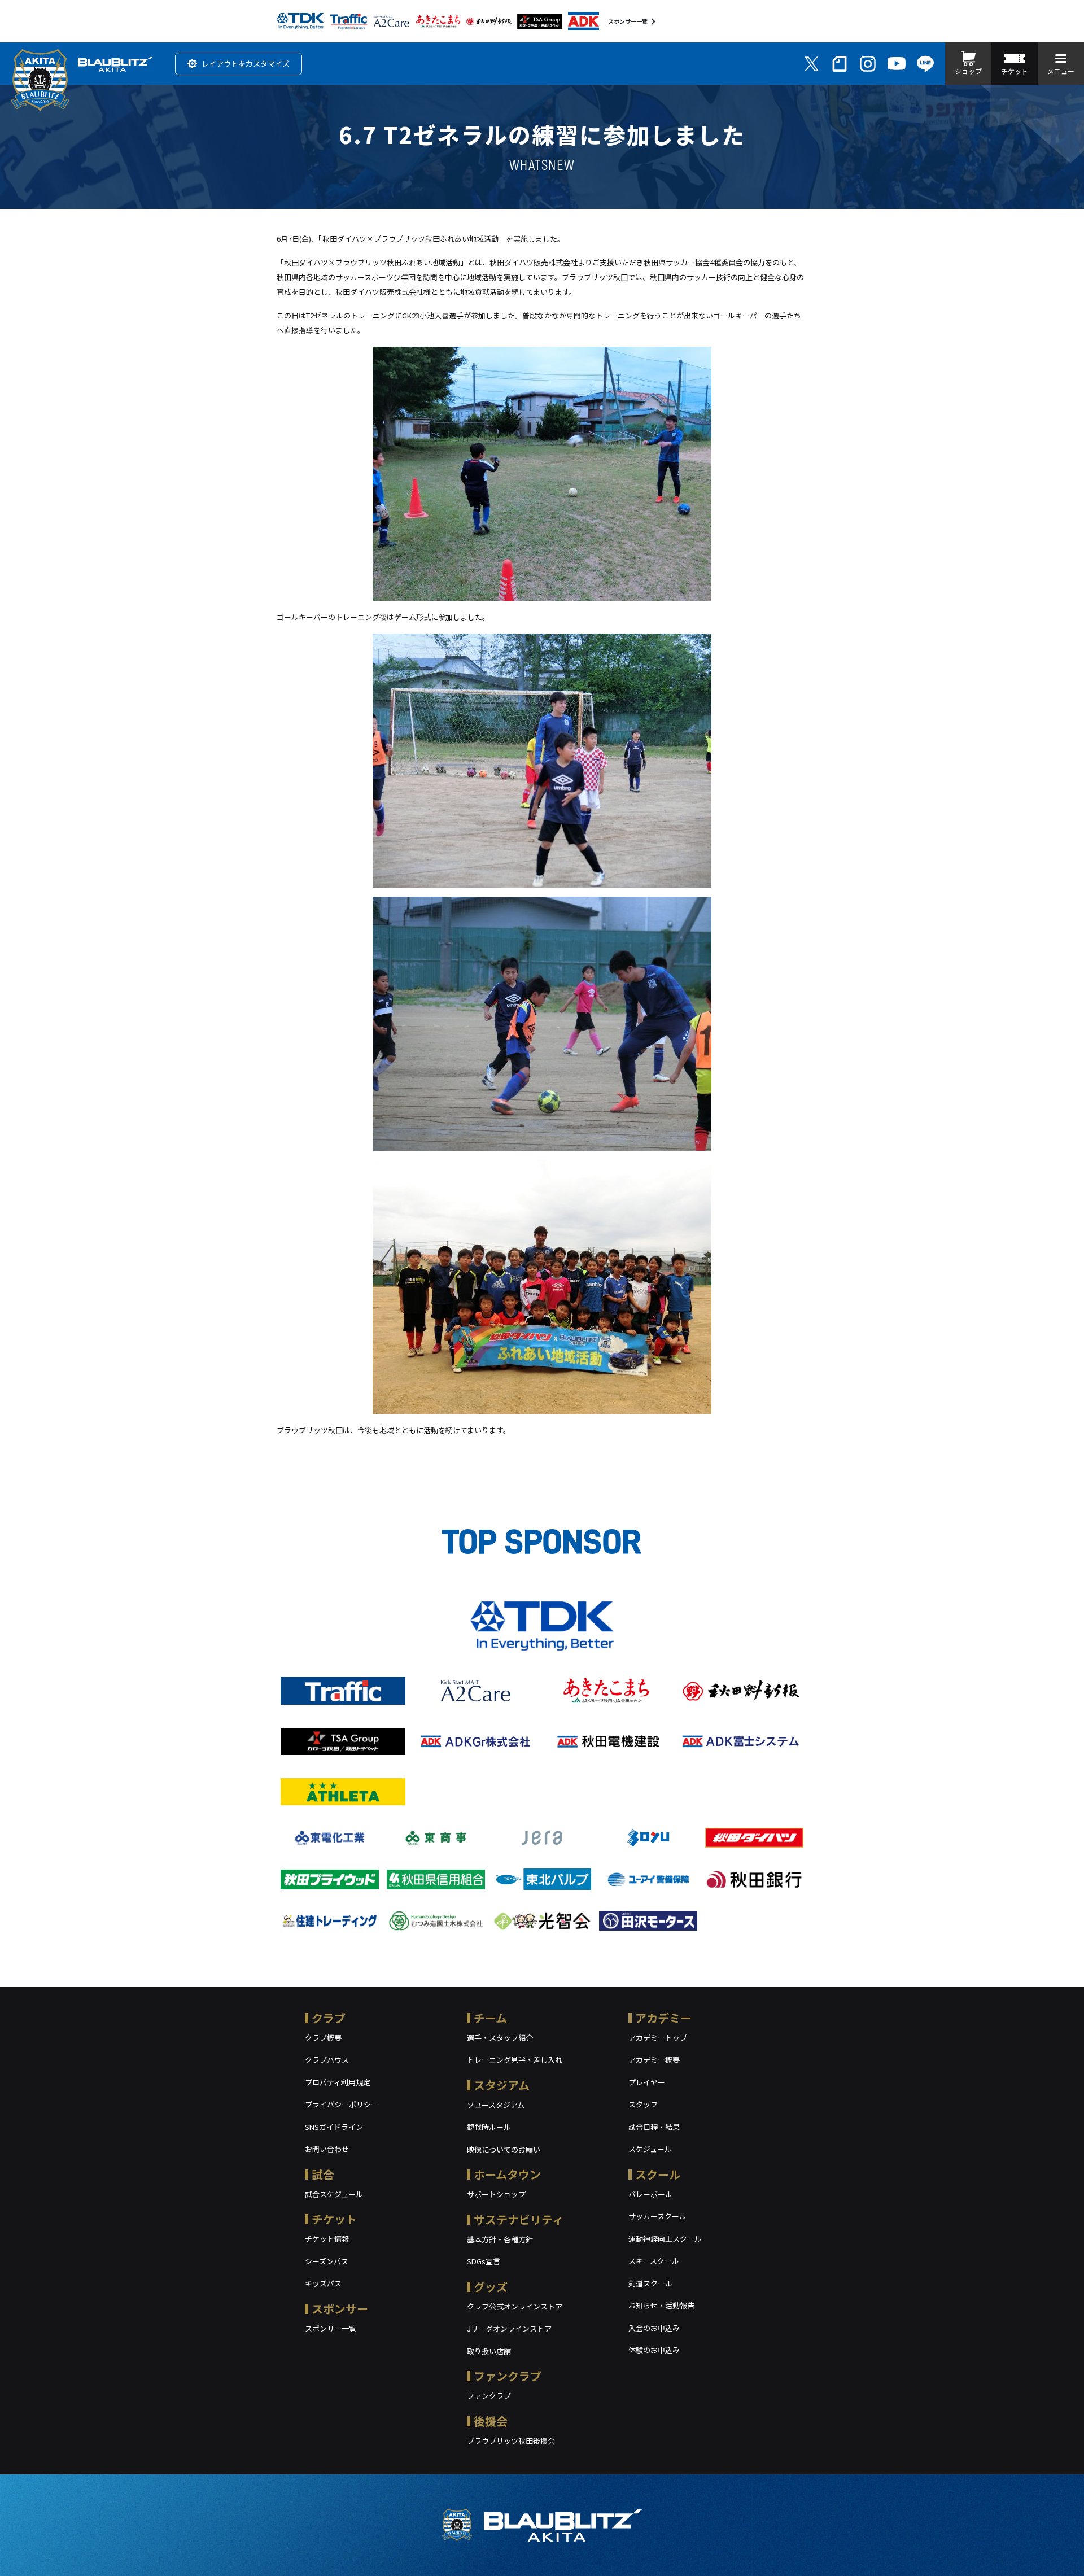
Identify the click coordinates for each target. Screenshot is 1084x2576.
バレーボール (650, 2194)
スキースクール (654, 2261)
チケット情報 (327, 2239)
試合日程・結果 (654, 2127)
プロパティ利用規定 (338, 2082)
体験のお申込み (654, 2350)
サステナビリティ (519, 2219)
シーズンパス (327, 2261)
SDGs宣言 (484, 2261)
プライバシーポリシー (342, 2104)
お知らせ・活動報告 (661, 2305)
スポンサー (340, 2309)
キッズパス (323, 2283)
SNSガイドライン (334, 2127)
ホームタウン (507, 2174)
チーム (490, 2018)
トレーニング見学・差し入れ (515, 2060)
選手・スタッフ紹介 (500, 2038)
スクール (658, 2174)
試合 (323, 2174)
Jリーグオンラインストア (509, 2328)
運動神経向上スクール (665, 2239)
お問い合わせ (327, 2149)
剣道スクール (650, 2283)
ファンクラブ (508, 2376)
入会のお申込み (654, 2328)
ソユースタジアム (496, 2105)
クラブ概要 (323, 2038)
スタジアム (502, 2085)
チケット (334, 2219)
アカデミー (663, 2018)
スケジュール (650, 2149)
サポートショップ (496, 2194)
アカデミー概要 (654, 2060)
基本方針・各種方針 (500, 2239)
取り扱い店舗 (489, 2351)
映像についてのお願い (504, 2149)
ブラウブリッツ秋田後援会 (511, 2441)
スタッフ (643, 2104)
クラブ (329, 2018)
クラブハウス (327, 2060)
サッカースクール (657, 2216)
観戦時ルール (489, 2127)
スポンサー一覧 (628, 21)
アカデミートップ (658, 2038)
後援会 (491, 2421)
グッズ (491, 2287)
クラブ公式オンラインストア (515, 2306)
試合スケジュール (334, 2194)
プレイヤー (647, 2082)
